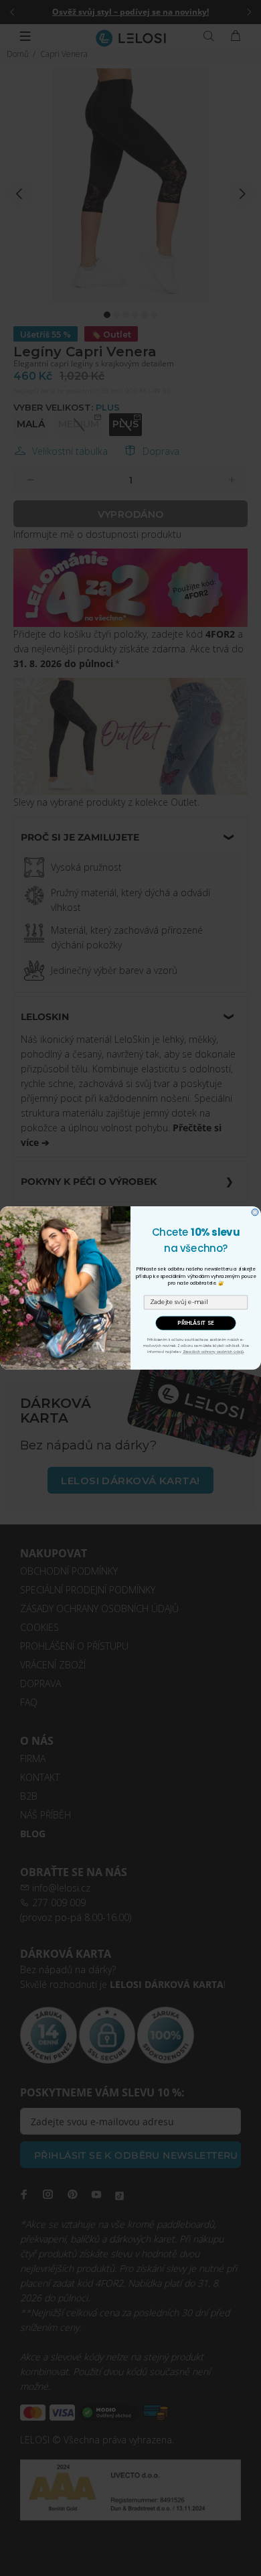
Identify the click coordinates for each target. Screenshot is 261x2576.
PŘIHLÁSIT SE (196, 1323)
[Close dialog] (255, 1212)
